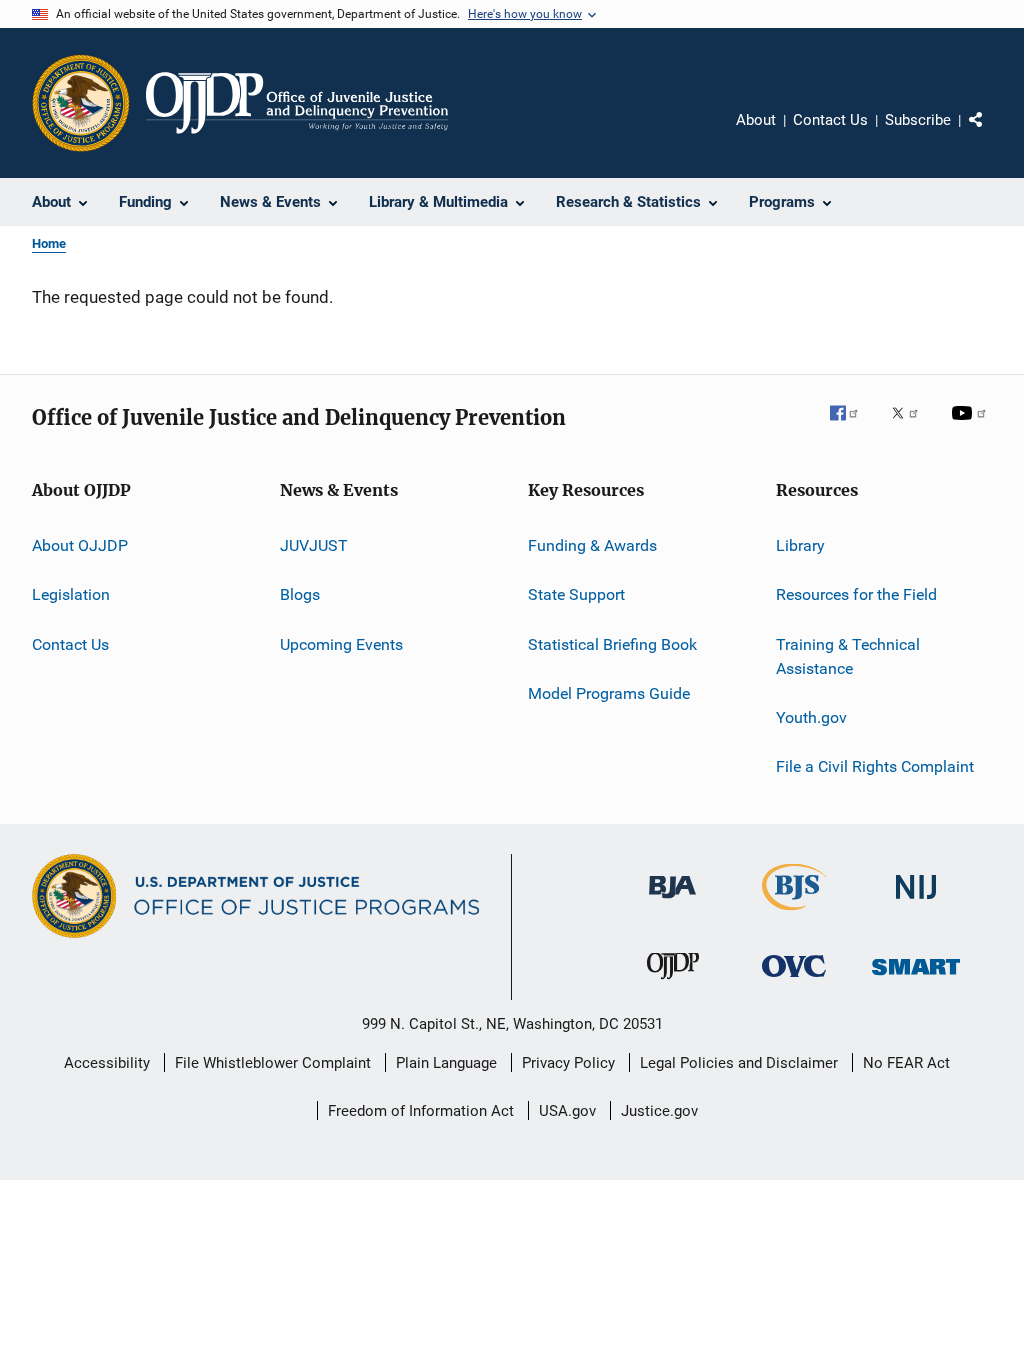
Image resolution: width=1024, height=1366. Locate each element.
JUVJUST (314, 545)
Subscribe (918, 120)
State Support (576, 594)
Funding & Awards (592, 545)
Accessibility (107, 1063)
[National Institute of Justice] (916, 902)
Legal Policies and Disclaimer (739, 1063)
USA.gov (567, 1111)
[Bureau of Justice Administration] (672, 902)
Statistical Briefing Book (612, 644)
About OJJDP (80, 545)
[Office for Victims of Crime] (794, 980)
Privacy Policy (568, 1063)
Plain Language (446, 1063)
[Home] (297, 103)
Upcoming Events (341, 644)
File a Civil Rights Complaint (875, 766)
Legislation (71, 594)
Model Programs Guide (609, 693)
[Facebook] (852, 427)
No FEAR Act (906, 1063)
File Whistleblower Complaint (273, 1063)
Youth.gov (811, 717)
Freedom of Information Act (421, 1111)
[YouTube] (972, 427)
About (756, 120)
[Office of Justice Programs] (81, 103)
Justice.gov (659, 1111)
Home (49, 243)
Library (800, 545)
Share (992, 134)
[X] (912, 427)
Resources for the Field (856, 594)
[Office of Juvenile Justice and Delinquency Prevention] (673, 983)
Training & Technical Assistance (848, 656)
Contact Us (830, 120)
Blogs (300, 594)
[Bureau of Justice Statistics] (794, 914)
